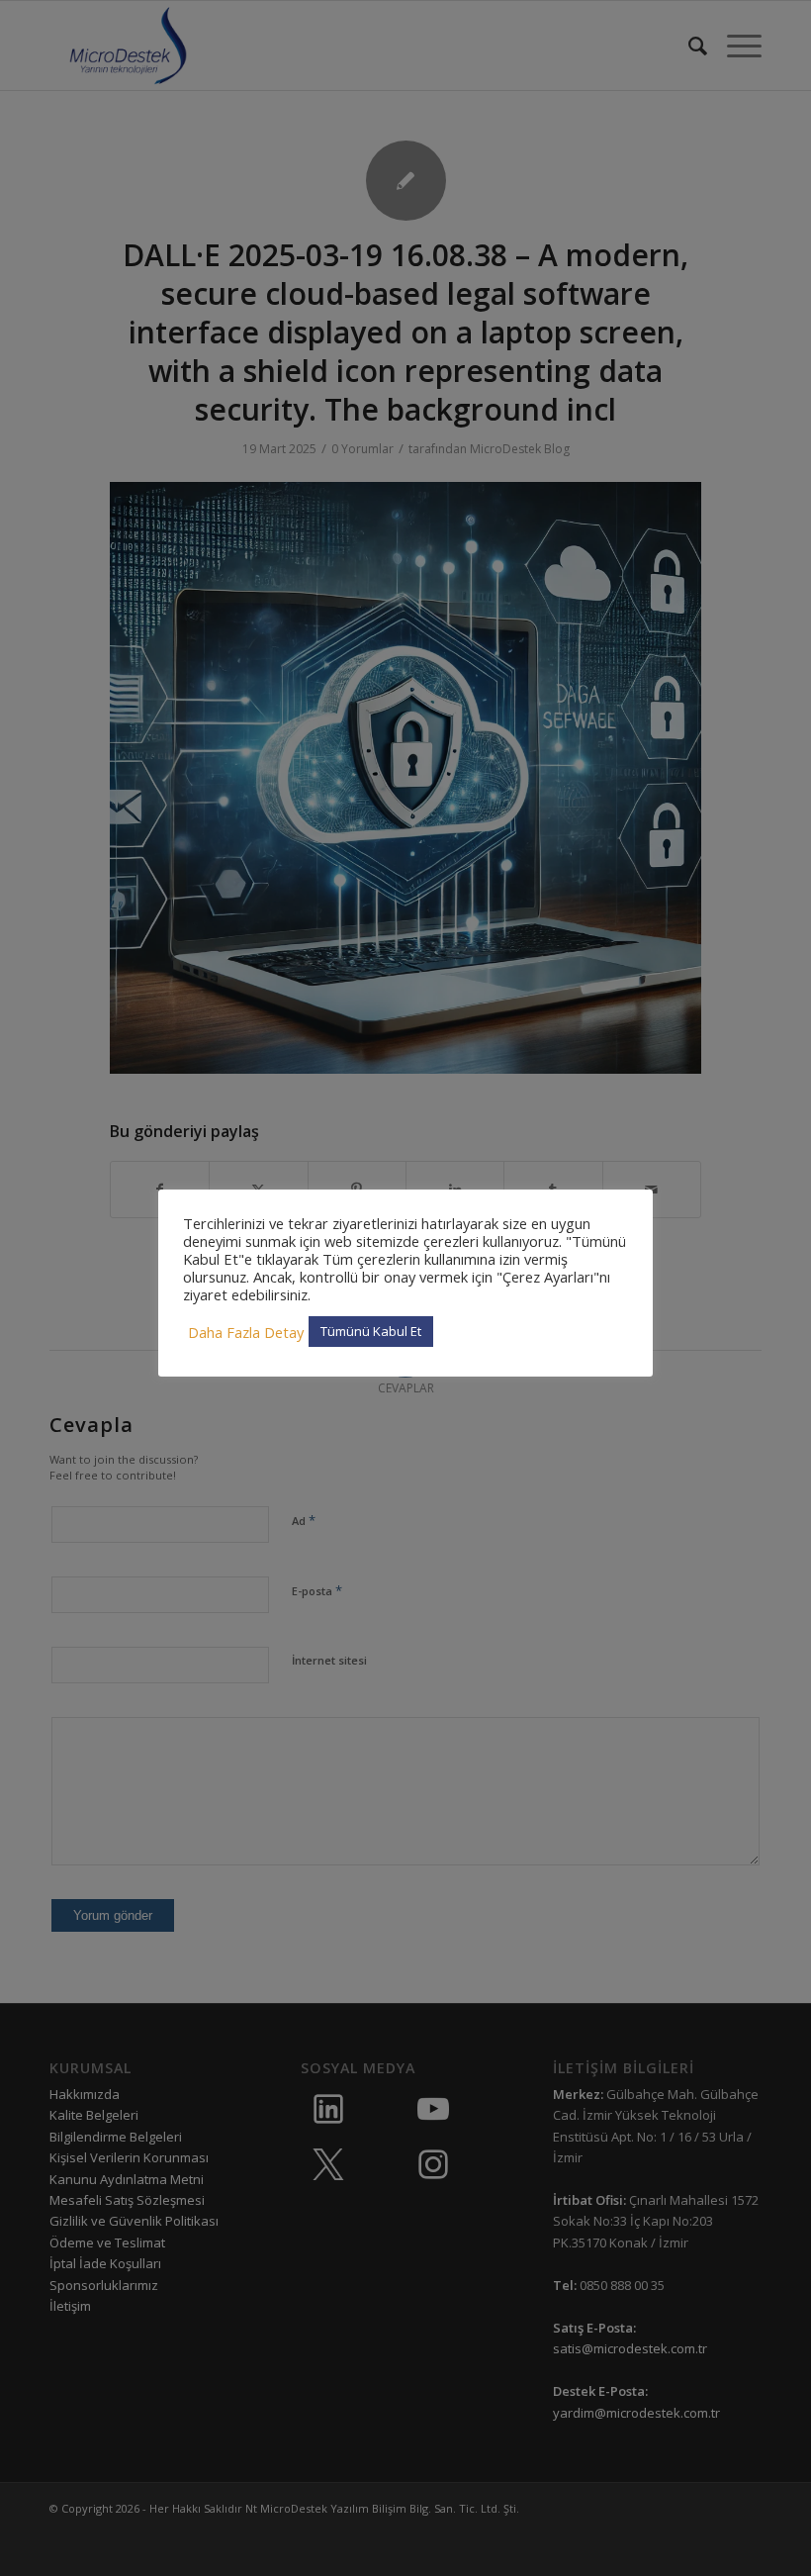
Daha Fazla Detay (246, 1332)
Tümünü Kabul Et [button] (371, 1331)
